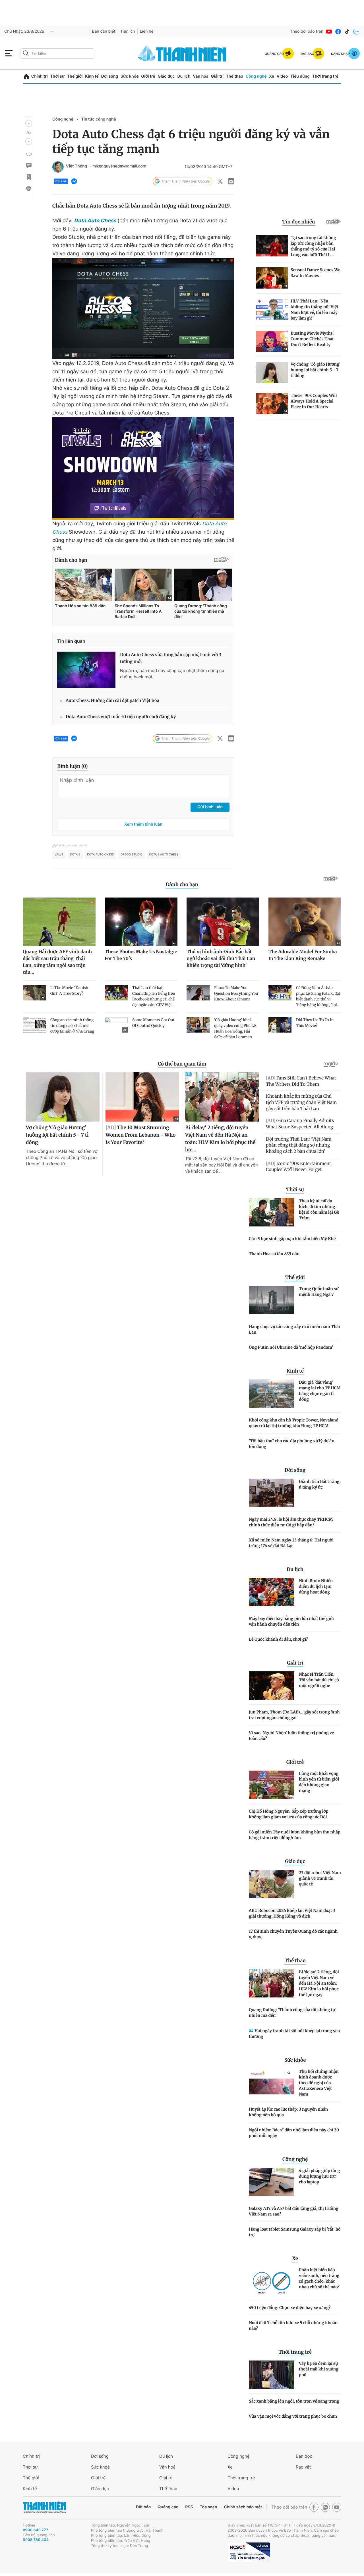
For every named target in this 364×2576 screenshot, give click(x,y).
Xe (272, 76)
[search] (57, 53)
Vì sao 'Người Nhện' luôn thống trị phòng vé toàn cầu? (291, 1736)
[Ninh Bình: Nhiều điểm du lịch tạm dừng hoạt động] (272, 1592)
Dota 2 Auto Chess (164, 855)
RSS (189, 2507)
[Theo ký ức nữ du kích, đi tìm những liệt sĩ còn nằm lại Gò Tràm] (272, 1212)
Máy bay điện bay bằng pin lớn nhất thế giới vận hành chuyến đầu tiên (291, 1621)
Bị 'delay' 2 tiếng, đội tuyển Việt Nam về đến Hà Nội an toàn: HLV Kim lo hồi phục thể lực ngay (319, 1983)
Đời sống (110, 76)
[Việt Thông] (58, 167)
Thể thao (235, 76)
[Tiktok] (347, 32)
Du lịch (184, 76)
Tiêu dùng (300, 76)
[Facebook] (338, 32)
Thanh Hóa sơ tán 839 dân (274, 1254)
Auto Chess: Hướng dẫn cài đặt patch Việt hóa (112, 701)
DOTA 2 (75, 855)
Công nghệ (256, 76)
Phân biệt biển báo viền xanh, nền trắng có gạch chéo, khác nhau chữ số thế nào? (319, 2278)
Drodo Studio (131, 855)
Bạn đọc (304, 2456)
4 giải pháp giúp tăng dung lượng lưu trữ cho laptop (319, 2176)
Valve (59, 855)
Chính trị (40, 76)
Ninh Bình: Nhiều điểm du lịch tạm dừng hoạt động (316, 1586)
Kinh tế (92, 76)
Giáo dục (166, 76)
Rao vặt (303, 2467)
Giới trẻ (148, 76)
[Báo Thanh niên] (44, 2507)
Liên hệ (147, 31)
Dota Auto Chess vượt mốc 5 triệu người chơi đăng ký (121, 717)
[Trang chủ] (26, 77)
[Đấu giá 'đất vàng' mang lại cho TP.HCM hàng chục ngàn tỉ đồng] (272, 1394)
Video (282, 76)
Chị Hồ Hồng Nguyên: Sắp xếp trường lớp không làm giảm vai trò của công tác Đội (289, 1814)
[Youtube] (329, 32)
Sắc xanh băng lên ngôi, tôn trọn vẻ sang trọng (294, 2401)
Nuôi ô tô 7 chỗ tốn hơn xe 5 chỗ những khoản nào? (293, 2326)
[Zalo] (356, 32)
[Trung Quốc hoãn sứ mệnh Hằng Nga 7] (272, 1300)
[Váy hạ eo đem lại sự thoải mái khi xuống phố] (272, 2375)
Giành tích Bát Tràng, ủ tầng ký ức (320, 1484)
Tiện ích (128, 31)
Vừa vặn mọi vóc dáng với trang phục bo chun (293, 2416)
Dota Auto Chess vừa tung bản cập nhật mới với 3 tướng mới (171, 658)
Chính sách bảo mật (243, 2507)
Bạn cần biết (104, 31)
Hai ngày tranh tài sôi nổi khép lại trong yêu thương (294, 2034)
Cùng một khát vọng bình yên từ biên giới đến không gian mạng (319, 1782)
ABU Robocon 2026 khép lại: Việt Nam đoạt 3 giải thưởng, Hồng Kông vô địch (292, 1913)
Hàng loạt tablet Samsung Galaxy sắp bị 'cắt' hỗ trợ (295, 2232)
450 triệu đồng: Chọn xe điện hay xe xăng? (290, 2308)
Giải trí (217, 76)
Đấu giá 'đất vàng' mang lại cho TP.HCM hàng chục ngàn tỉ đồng (320, 1391)
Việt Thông (77, 166)
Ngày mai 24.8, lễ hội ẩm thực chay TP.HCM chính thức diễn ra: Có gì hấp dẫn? (291, 1522)
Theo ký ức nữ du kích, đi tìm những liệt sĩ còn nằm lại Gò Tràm (319, 1209)
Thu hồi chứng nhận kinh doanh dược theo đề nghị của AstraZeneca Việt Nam (319, 2083)
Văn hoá (167, 2467)
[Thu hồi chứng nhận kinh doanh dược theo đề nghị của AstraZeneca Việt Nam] (272, 2083)
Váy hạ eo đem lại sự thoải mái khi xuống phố (319, 2369)
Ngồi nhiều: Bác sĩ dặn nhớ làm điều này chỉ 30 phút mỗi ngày (294, 2133)
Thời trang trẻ (325, 76)
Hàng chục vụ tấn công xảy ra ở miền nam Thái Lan (294, 1329)
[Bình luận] (28, 165)
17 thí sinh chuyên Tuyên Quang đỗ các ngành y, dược (293, 1934)
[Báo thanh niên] (182, 53)
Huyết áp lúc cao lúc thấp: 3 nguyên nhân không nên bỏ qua (288, 2112)
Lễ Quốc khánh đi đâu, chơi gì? (278, 1639)
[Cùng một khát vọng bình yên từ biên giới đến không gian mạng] (272, 1785)
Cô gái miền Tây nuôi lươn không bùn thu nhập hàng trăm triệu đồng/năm (295, 1835)
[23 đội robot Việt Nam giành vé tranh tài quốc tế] (272, 1884)
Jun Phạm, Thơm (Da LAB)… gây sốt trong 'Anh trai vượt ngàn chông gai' (294, 1715)
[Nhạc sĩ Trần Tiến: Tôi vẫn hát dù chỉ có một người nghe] (272, 1686)
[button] (29, 123)
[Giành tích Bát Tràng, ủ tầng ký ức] (272, 1493)
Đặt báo (143, 2507)
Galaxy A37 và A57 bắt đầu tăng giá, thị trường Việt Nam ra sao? (294, 2211)
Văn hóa (201, 76)
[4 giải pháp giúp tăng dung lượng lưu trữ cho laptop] (272, 2182)
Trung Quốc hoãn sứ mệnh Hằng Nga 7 (319, 1292)
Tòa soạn (209, 2507)
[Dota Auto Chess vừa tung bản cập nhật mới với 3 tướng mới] (86, 670)
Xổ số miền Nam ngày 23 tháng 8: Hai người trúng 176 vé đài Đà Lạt (291, 1543)
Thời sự (57, 76)
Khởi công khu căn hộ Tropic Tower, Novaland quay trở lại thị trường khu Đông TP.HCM (294, 1423)
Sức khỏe (130, 76)
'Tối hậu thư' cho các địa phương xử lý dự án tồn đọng (292, 1444)
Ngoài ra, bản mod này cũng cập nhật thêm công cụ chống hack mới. (172, 674)
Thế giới (75, 76)
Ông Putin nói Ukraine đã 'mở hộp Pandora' (291, 1347)
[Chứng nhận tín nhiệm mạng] (249, 2552)
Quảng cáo (168, 2507)
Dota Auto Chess (95, 221)
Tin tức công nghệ (99, 119)
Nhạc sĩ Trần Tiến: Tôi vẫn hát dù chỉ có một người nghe (319, 1680)
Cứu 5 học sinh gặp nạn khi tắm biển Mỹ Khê (292, 1239)
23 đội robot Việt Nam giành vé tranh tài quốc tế (320, 1878)
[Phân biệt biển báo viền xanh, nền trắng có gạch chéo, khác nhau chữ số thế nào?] (272, 2281)
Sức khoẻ (100, 2467)
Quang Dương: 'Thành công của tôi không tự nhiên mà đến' (292, 2013)
